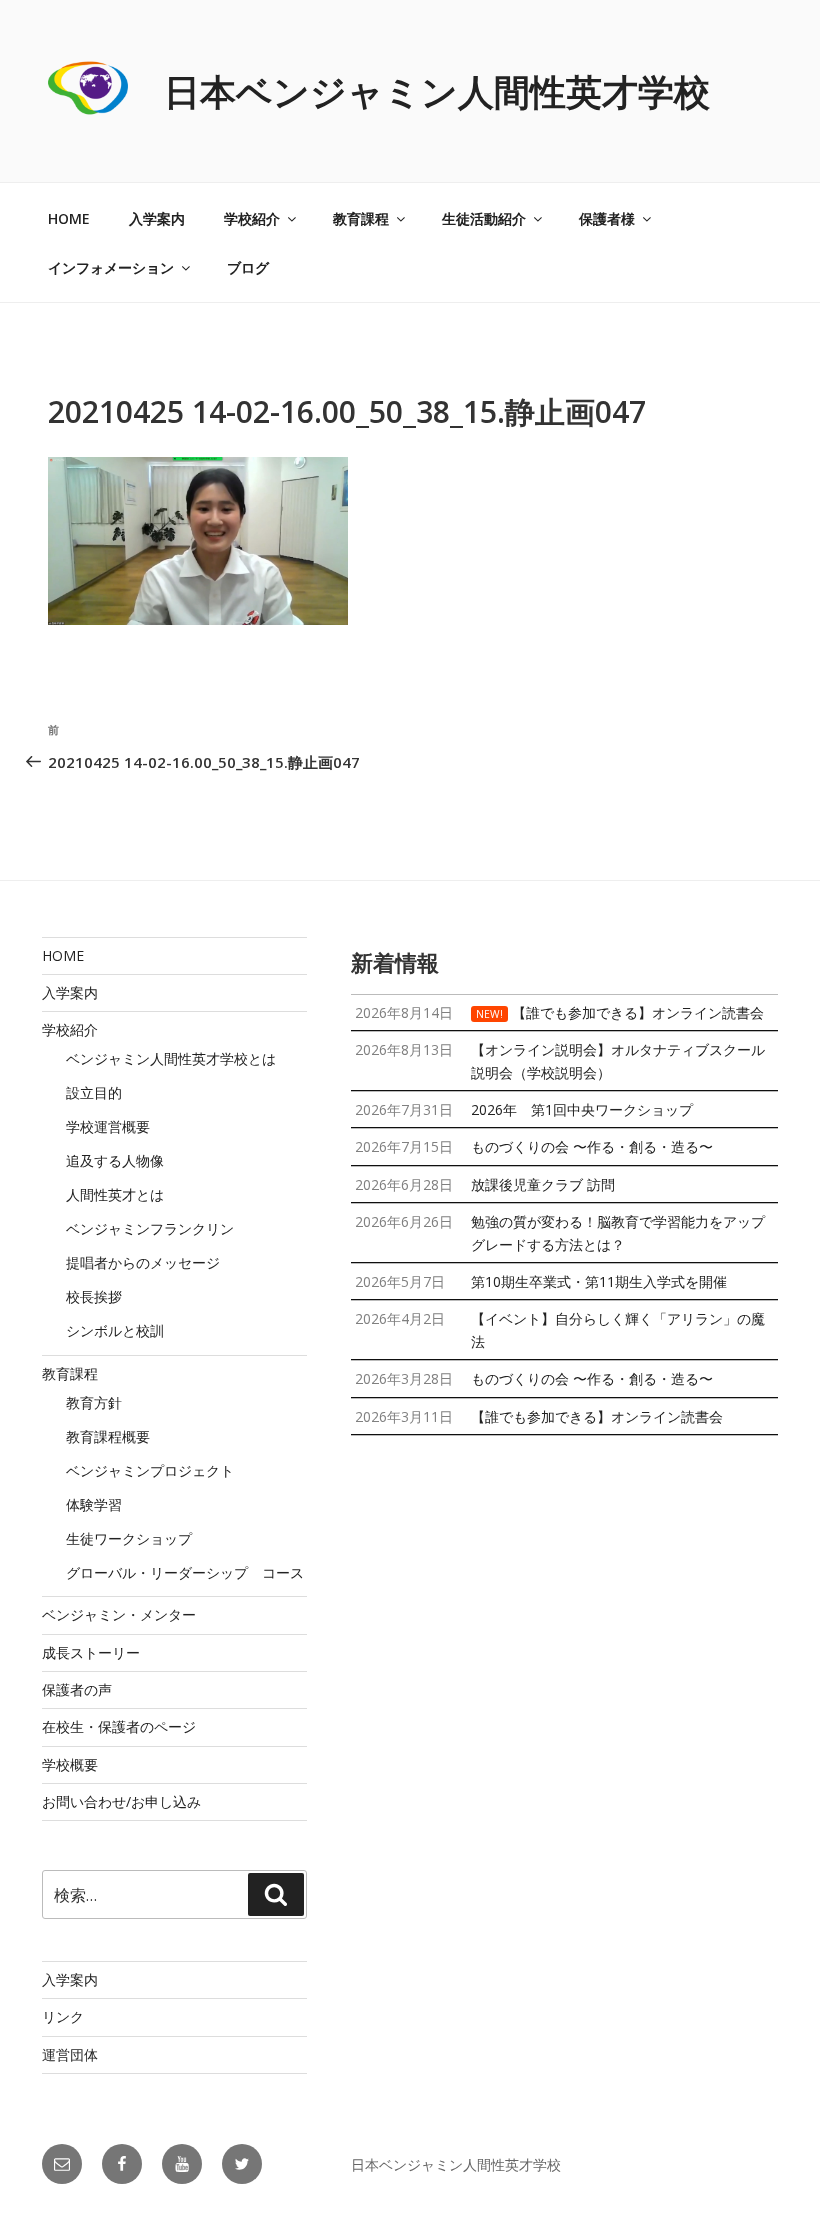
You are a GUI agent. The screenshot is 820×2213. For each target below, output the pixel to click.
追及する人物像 (115, 1160)
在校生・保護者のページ (119, 1726)
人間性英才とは (115, 1194)
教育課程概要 (108, 1436)
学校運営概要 (108, 1126)
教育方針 (94, 1402)
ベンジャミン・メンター (119, 1614)
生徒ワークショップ (129, 1538)
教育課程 (361, 218)
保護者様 (607, 218)
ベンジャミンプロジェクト (150, 1470)
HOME (69, 218)
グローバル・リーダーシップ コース (185, 1572)
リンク (63, 2016)
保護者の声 (77, 1689)
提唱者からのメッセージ (143, 1262)
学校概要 (70, 1764)
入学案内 (157, 218)
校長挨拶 (94, 1296)
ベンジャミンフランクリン (150, 1228)
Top (772, 2165)
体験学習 (94, 1504)
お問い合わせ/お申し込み (121, 1801)
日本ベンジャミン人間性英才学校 (437, 91)
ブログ (248, 267)
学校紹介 (252, 218)
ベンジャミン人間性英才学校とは (171, 1058)
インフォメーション (111, 267)
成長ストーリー (91, 1652)
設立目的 (94, 1092)
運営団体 (70, 2054)
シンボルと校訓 (115, 1330)
